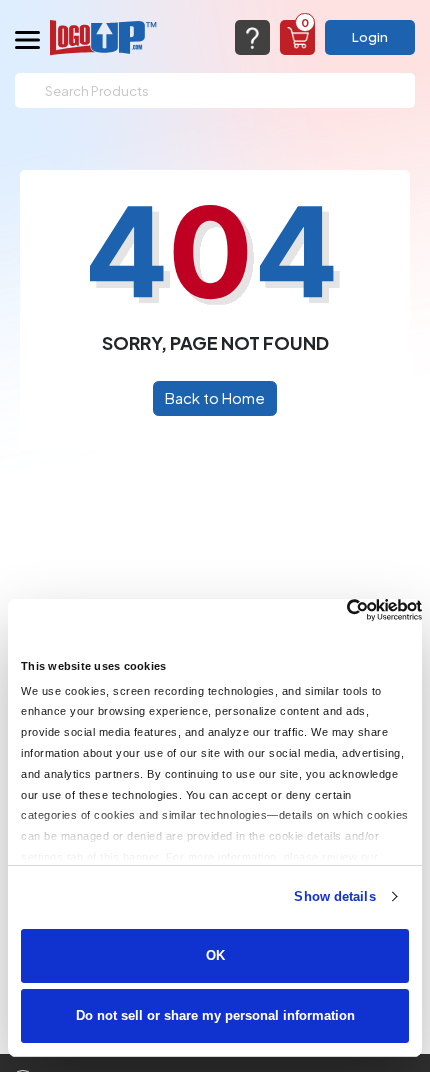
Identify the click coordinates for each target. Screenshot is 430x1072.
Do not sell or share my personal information (215, 1015)
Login (370, 37)
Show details (334, 896)
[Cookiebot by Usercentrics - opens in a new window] (334, 610)
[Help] (252, 37)
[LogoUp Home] (104, 37)
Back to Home (215, 397)
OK (215, 955)
